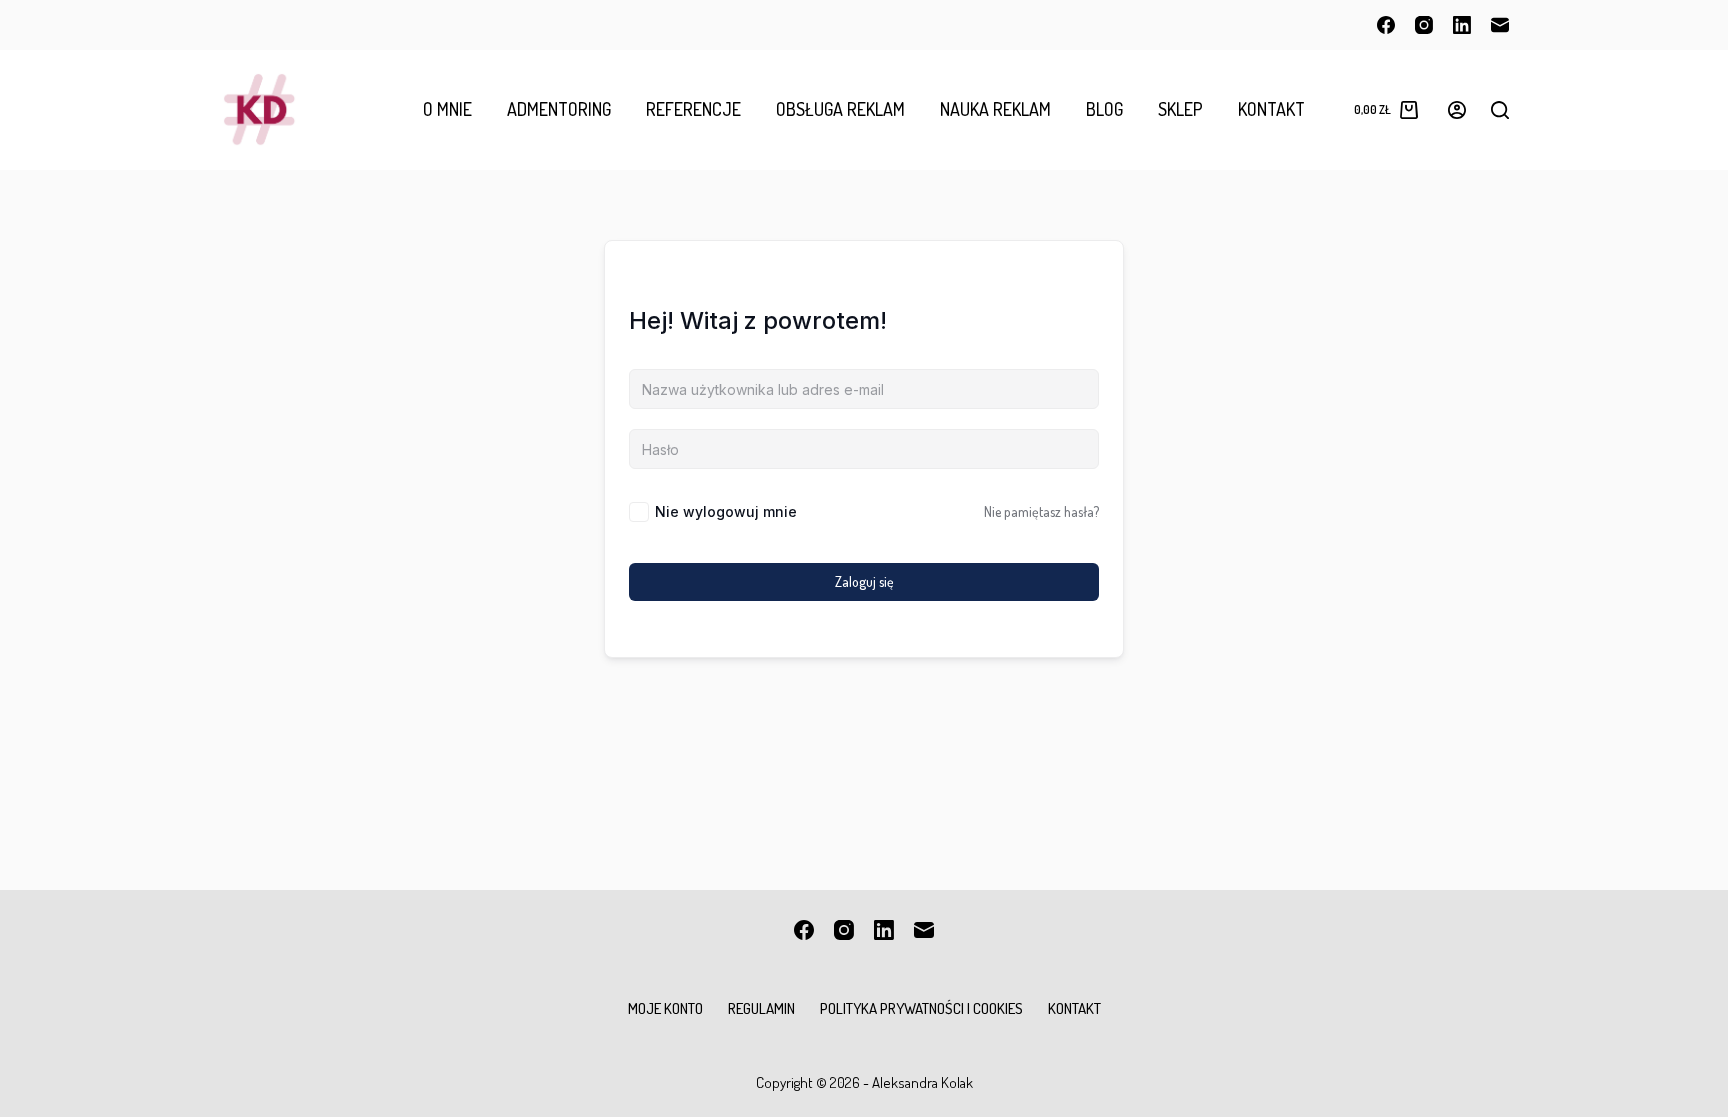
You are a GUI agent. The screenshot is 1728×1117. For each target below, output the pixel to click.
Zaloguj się (864, 581)
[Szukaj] (1500, 110)
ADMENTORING (559, 109)
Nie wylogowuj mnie (726, 511)
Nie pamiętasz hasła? (1041, 511)
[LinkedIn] (1462, 25)
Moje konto (665, 1008)
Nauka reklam (995, 109)
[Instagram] (1424, 25)
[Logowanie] (1457, 110)
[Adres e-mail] (1500, 25)
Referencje (693, 109)
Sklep (1180, 109)
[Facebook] (1386, 25)
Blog (1104, 109)
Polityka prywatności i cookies (921, 1008)
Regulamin (761, 1008)
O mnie (447, 109)
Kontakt (1271, 109)
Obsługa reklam (840, 109)
